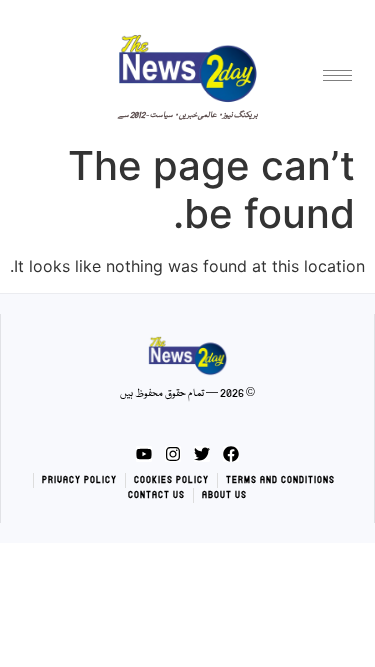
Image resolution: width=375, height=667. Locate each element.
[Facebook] (231, 454)
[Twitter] (202, 454)
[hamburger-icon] (337, 75)
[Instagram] (173, 454)
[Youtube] (144, 454)
